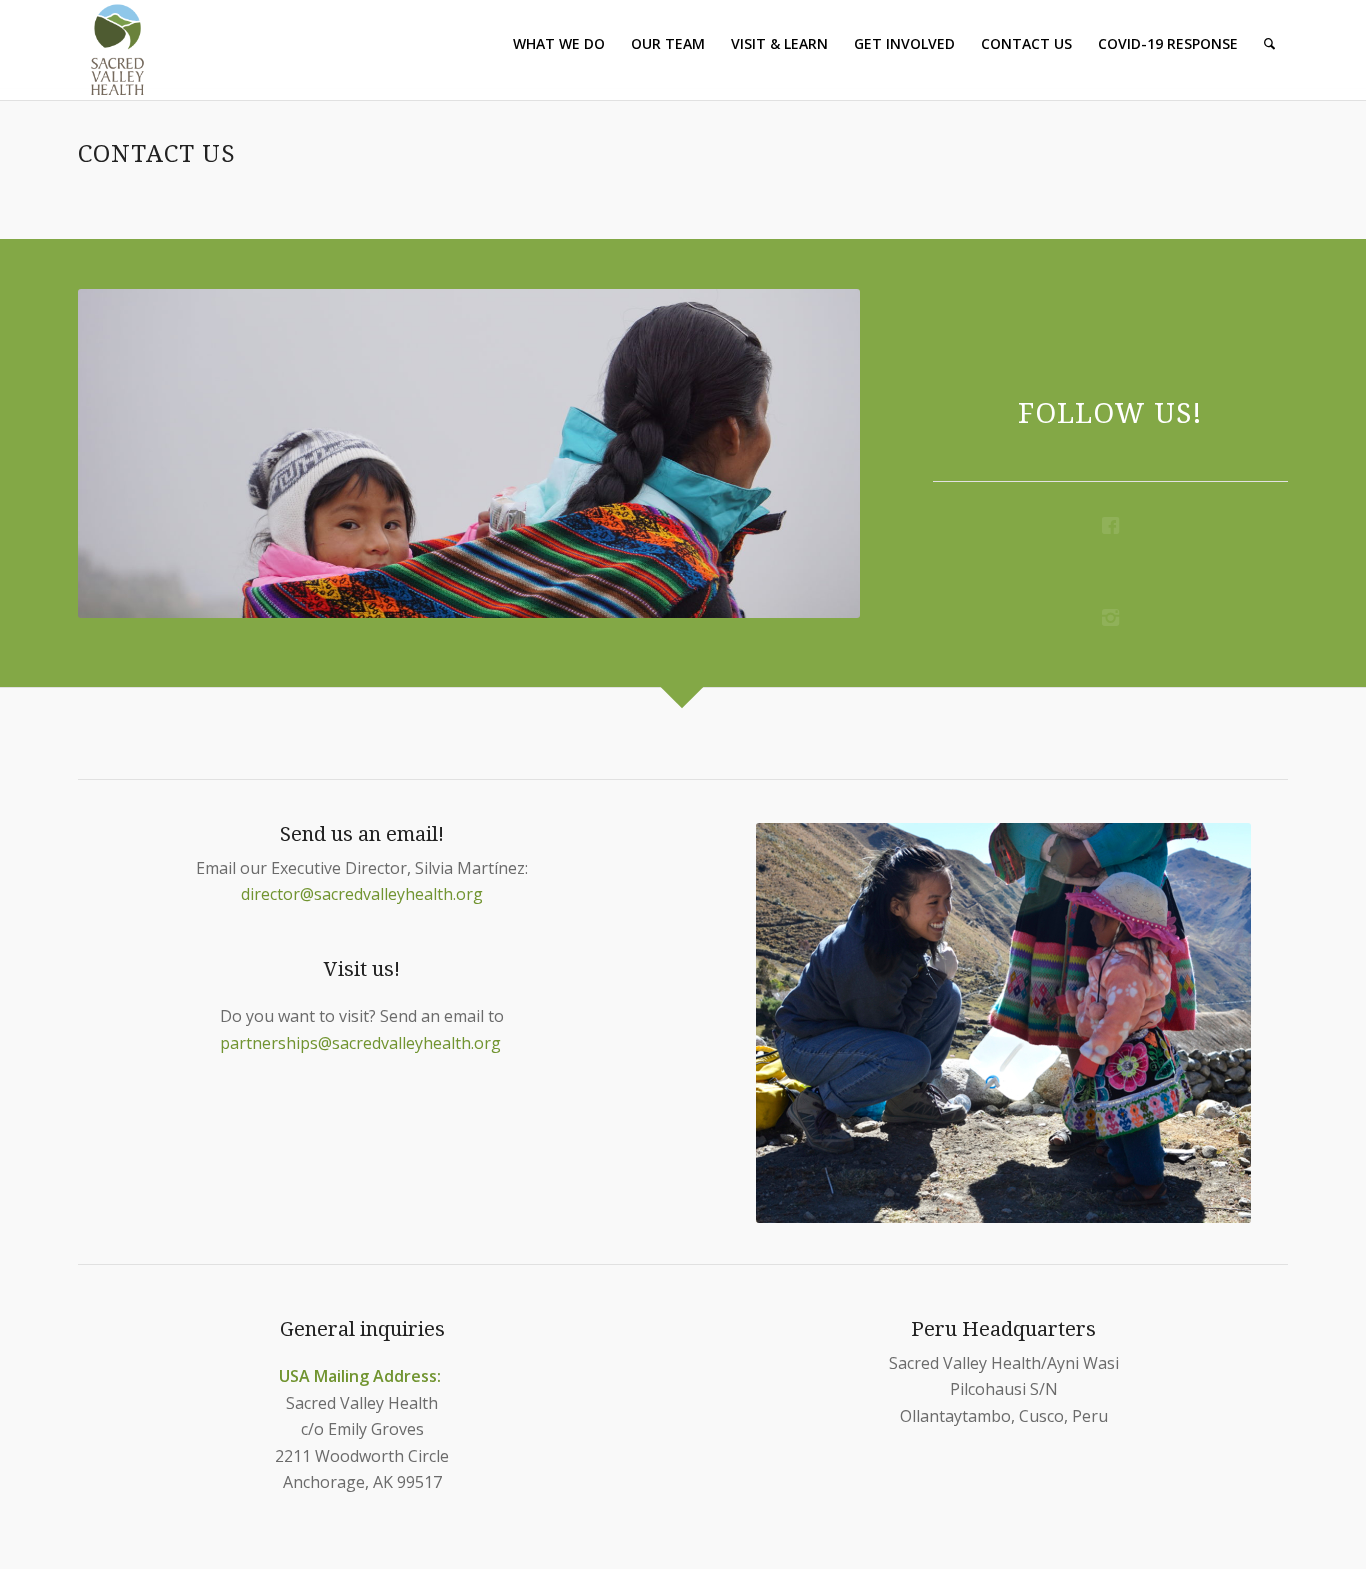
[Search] (1269, 44)
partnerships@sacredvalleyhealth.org (362, 1043)
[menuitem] (559, 44)
